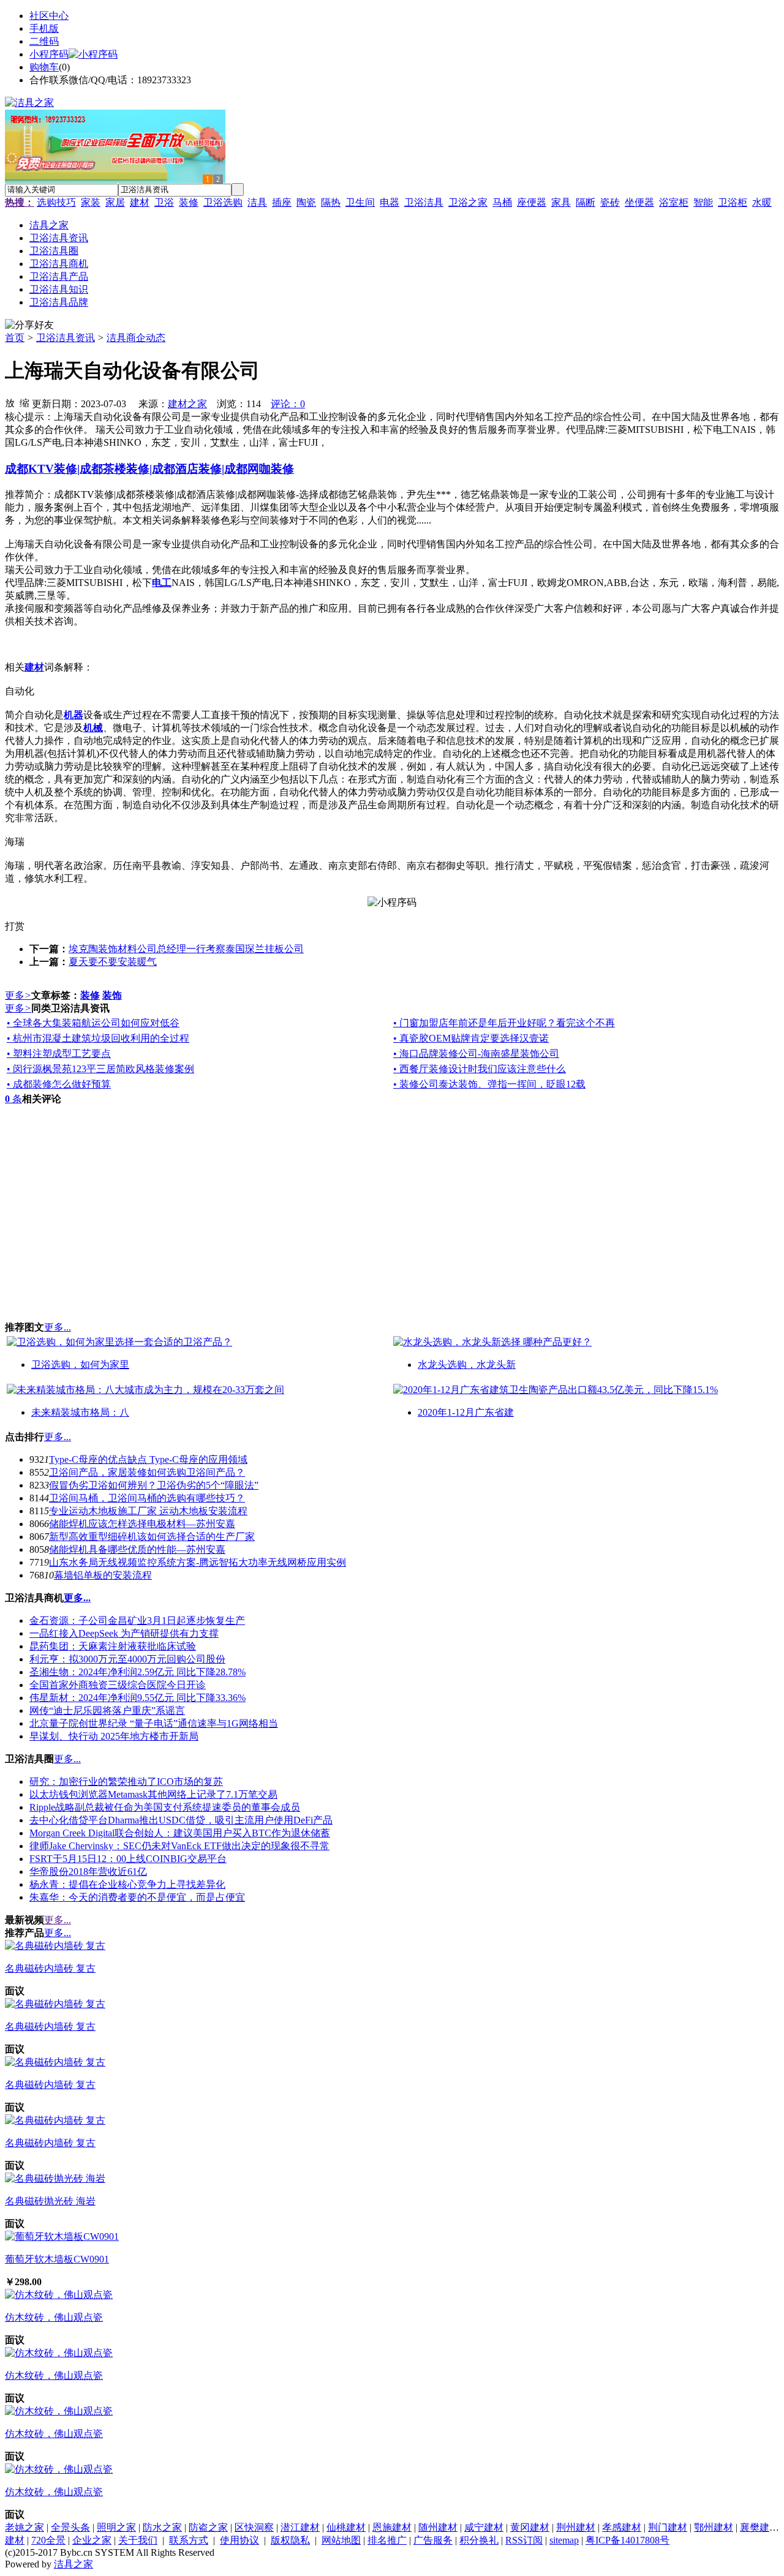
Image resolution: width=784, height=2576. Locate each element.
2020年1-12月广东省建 (466, 1412)
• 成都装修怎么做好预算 (59, 1084)
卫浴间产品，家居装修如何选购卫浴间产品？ (147, 1472)
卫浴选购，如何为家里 (80, 1365)
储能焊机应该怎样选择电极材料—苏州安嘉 (142, 1524)
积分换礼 (479, 2540)
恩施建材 (392, 2527)
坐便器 (639, 202)
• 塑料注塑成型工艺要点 (59, 1053)
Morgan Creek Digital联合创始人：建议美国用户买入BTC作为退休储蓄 (180, 1833)
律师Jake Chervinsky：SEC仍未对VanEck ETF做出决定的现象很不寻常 (179, 1846)
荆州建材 (576, 2527)
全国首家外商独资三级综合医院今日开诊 (118, 1685)
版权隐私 (290, 2540)
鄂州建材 (714, 2527)
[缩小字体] (24, 402)
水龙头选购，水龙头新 (467, 1365)
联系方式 (189, 2540)
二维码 (44, 41)
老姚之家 (24, 2527)
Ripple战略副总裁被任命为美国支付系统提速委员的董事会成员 (165, 1807)
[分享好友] (29, 325)
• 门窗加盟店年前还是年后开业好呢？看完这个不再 (504, 1023)
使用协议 (239, 2540)
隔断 (586, 202)
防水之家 (162, 2527)
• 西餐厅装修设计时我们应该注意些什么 (480, 1069)
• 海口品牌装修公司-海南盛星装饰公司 (476, 1053)
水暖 (762, 202)
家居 (115, 202)
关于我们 (138, 2540)
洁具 (257, 202)
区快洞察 (254, 2527)
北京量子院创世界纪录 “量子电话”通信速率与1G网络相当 (154, 1723)
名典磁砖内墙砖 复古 (50, 1968)
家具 (561, 202)
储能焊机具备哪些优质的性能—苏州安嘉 (137, 1549)
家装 (91, 202)
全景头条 (70, 2527)
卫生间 (360, 202)
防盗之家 (208, 2527)
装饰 (112, 995)
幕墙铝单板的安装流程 (103, 1575)
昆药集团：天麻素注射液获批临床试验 (113, 1646)
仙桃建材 (346, 2527)
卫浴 (164, 202)
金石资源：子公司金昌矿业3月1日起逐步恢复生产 (137, 1620)
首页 (15, 338)
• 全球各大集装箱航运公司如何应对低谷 (93, 1023)
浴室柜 (674, 202)
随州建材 (438, 2527)
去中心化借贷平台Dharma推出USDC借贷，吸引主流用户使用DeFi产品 (181, 1820)
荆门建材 (668, 2527)
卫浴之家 (468, 202)
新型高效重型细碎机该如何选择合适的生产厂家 (152, 1537)
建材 (140, 202)
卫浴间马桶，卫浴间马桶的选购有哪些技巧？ (147, 1498)
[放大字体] (10, 402)
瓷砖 (610, 202)
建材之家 (187, 404)
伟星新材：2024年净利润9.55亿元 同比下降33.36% (138, 1698)
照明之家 (116, 2527)
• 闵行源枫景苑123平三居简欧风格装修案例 (100, 1069)
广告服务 (433, 2540)
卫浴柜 (733, 202)
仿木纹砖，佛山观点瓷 (54, 2317)
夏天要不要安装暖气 (113, 962)
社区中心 (49, 16)
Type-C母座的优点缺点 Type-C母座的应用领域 (148, 1459)
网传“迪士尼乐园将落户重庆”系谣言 (107, 1710)
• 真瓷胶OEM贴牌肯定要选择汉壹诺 (471, 1038)
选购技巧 (56, 202)
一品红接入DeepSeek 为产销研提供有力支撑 (124, 1633)
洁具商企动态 (136, 338)
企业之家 (92, 2540)
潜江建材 (300, 2527)
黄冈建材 (530, 2527)
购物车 (44, 67)
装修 (189, 202)
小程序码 (49, 54)
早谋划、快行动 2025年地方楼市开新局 (114, 1736)
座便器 (532, 202)
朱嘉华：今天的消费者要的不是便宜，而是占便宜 (137, 1897)
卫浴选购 (223, 202)
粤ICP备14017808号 (628, 2540)
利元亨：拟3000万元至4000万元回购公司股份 (127, 1659)
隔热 (331, 202)
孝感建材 (622, 2527)
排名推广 (387, 2540)
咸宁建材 (484, 2527)
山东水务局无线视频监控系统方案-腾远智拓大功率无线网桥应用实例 (198, 1562)
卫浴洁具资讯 (66, 338)
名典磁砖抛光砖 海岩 (50, 2201)
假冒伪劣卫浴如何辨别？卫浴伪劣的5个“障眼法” (154, 1485)
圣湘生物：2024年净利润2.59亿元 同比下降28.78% (138, 1672)
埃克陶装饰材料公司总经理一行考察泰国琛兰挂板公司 (186, 949)
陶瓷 (306, 202)
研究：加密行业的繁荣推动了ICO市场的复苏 (126, 1782)
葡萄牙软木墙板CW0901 (57, 2259)
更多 (18, 995)
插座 (282, 202)
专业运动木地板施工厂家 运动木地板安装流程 (148, 1511)
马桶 (502, 202)
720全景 (48, 2540)
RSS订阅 (524, 2540)
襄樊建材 (759, 2527)
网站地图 (341, 2540)
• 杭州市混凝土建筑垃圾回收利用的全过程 (98, 1038)
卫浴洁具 (424, 202)
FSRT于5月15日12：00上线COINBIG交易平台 (128, 1859)
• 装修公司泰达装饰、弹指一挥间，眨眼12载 (489, 1084)
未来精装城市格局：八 (80, 1412)
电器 (390, 202)
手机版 (44, 28)
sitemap (564, 2540)
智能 (703, 202)
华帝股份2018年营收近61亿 (88, 1872)
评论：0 (288, 404)
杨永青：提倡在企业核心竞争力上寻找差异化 (127, 1884)
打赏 (15, 926)
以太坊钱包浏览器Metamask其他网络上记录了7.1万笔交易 (153, 1794)
